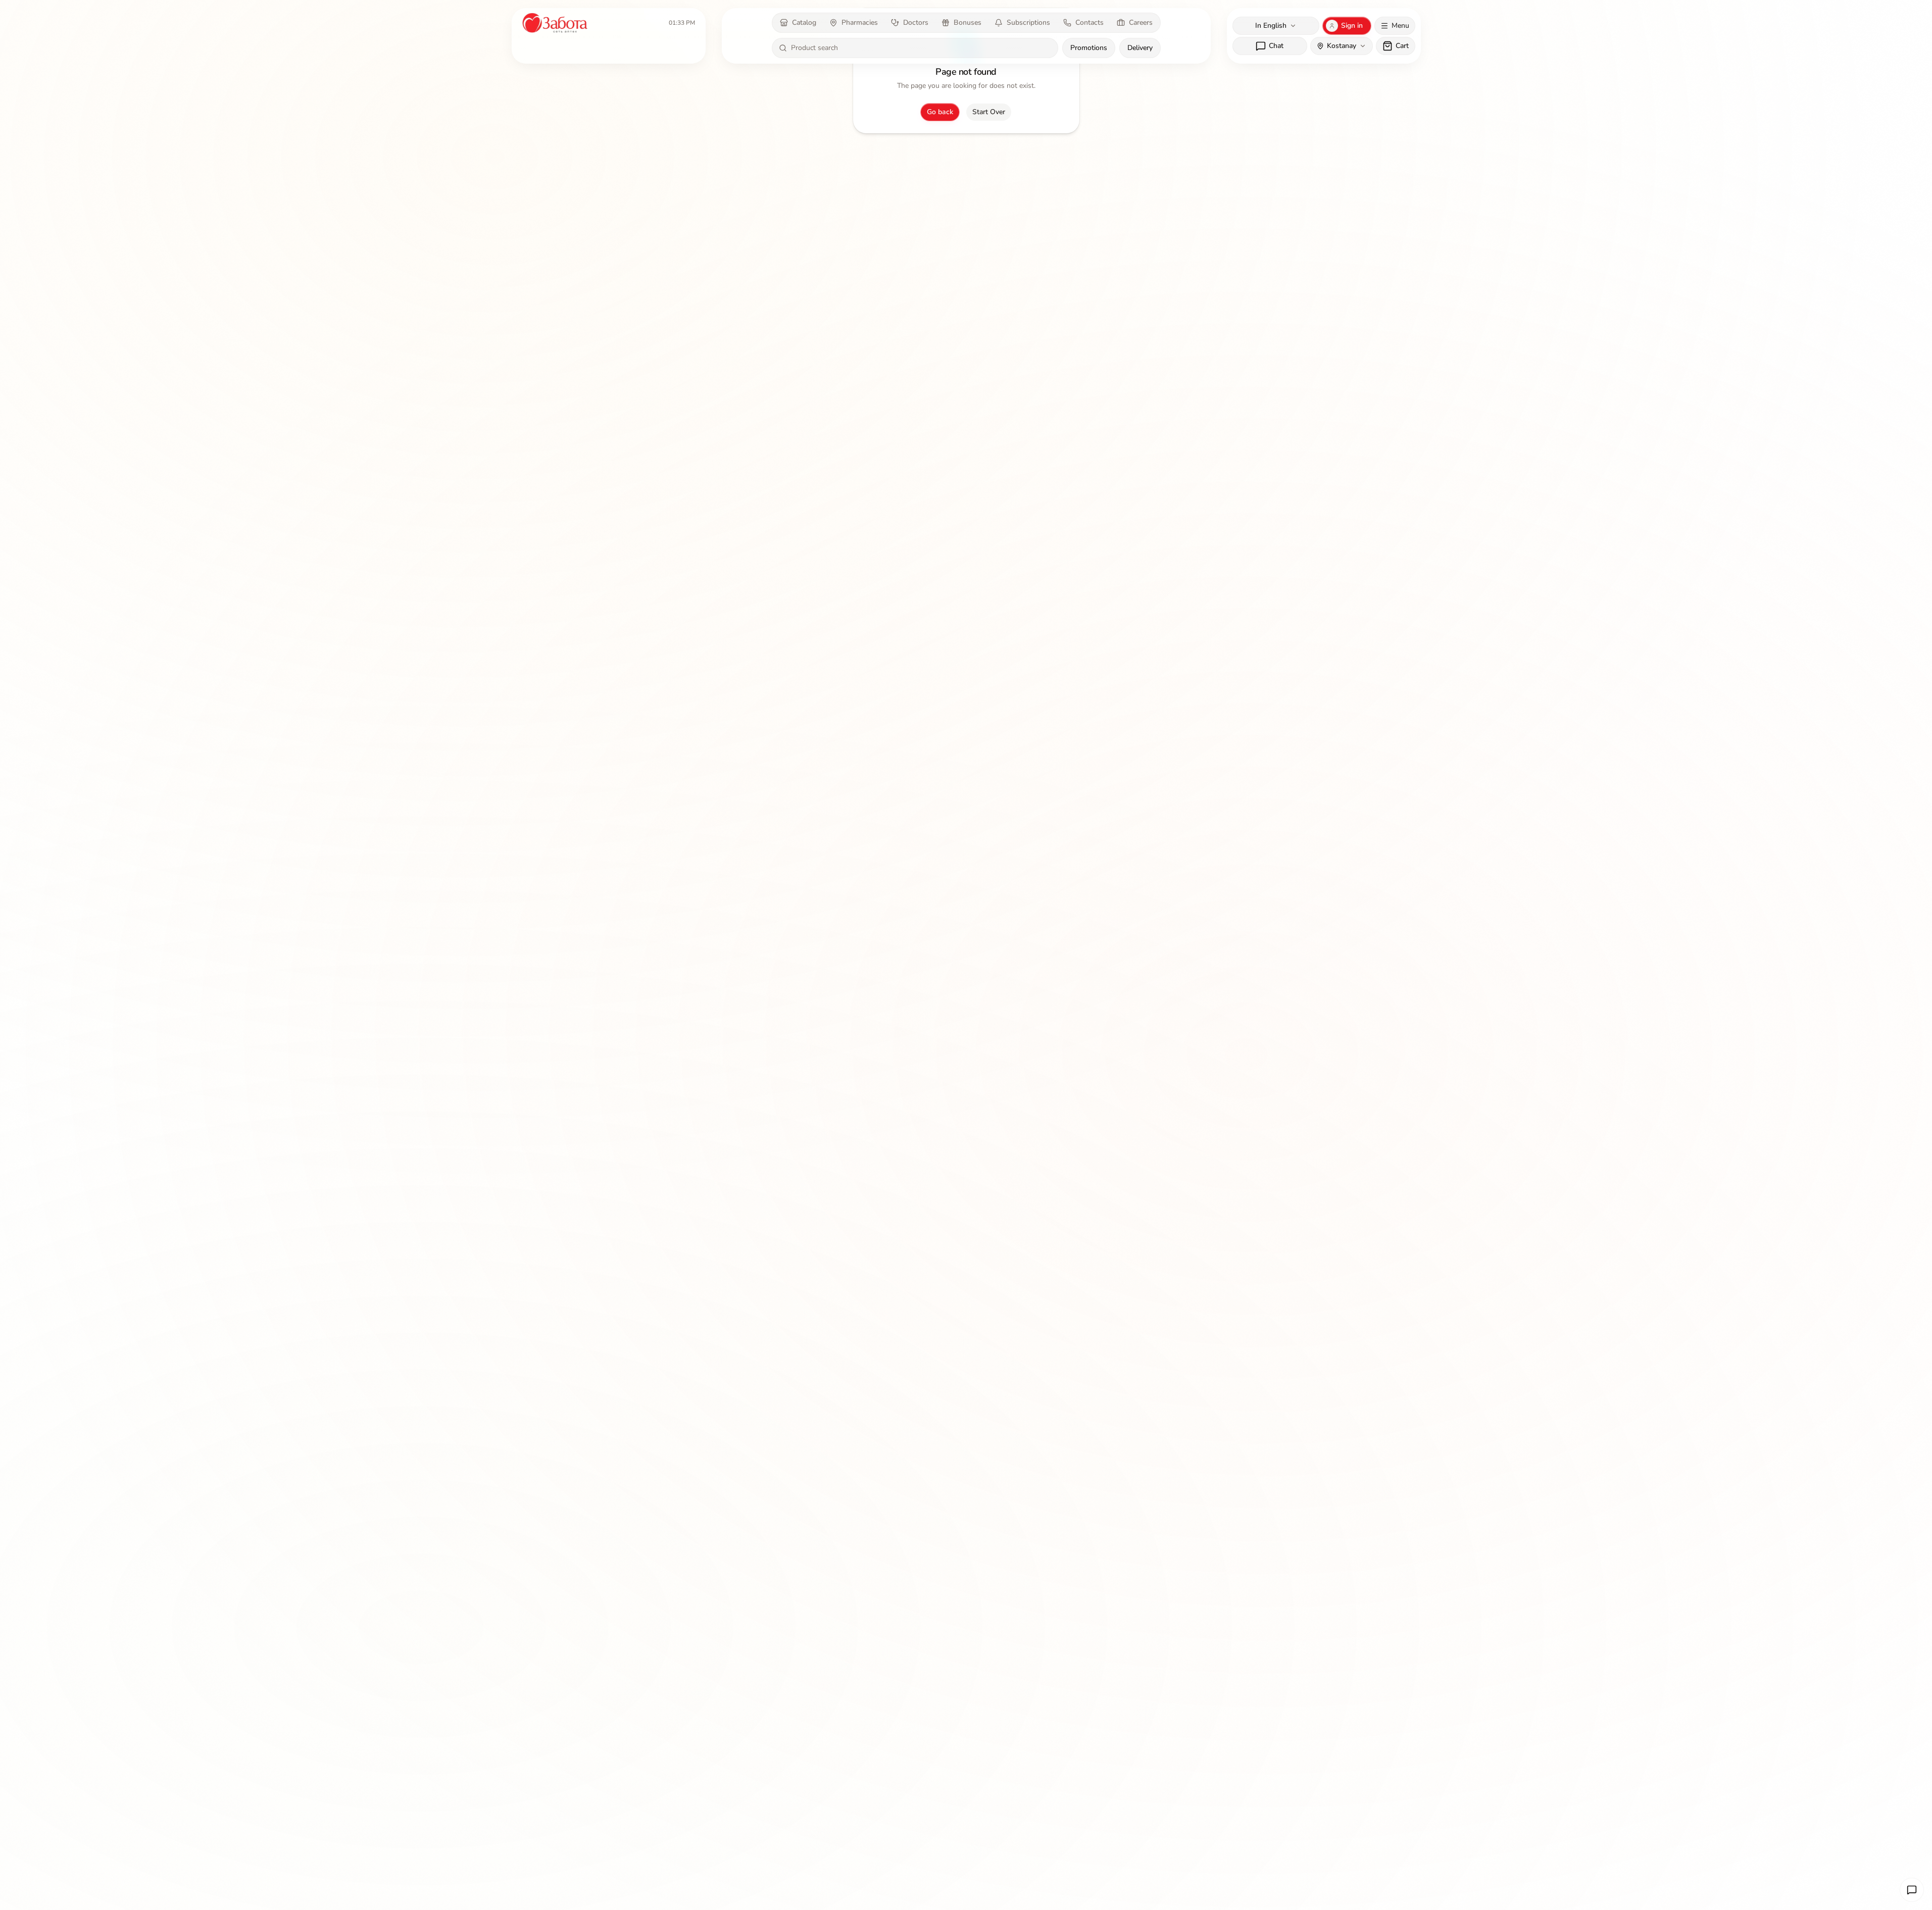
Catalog (804, 22)
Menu (1400, 26)
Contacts (1089, 22)
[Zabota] (556, 23)
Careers (1141, 22)
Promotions (1089, 48)
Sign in (1352, 26)
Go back (940, 112)
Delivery (1140, 48)
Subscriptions (1028, 22)
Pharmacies (860, 22)
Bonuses (968, 22)
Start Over (989, 112)
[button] (1912, 1890)
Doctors (916, 22)
